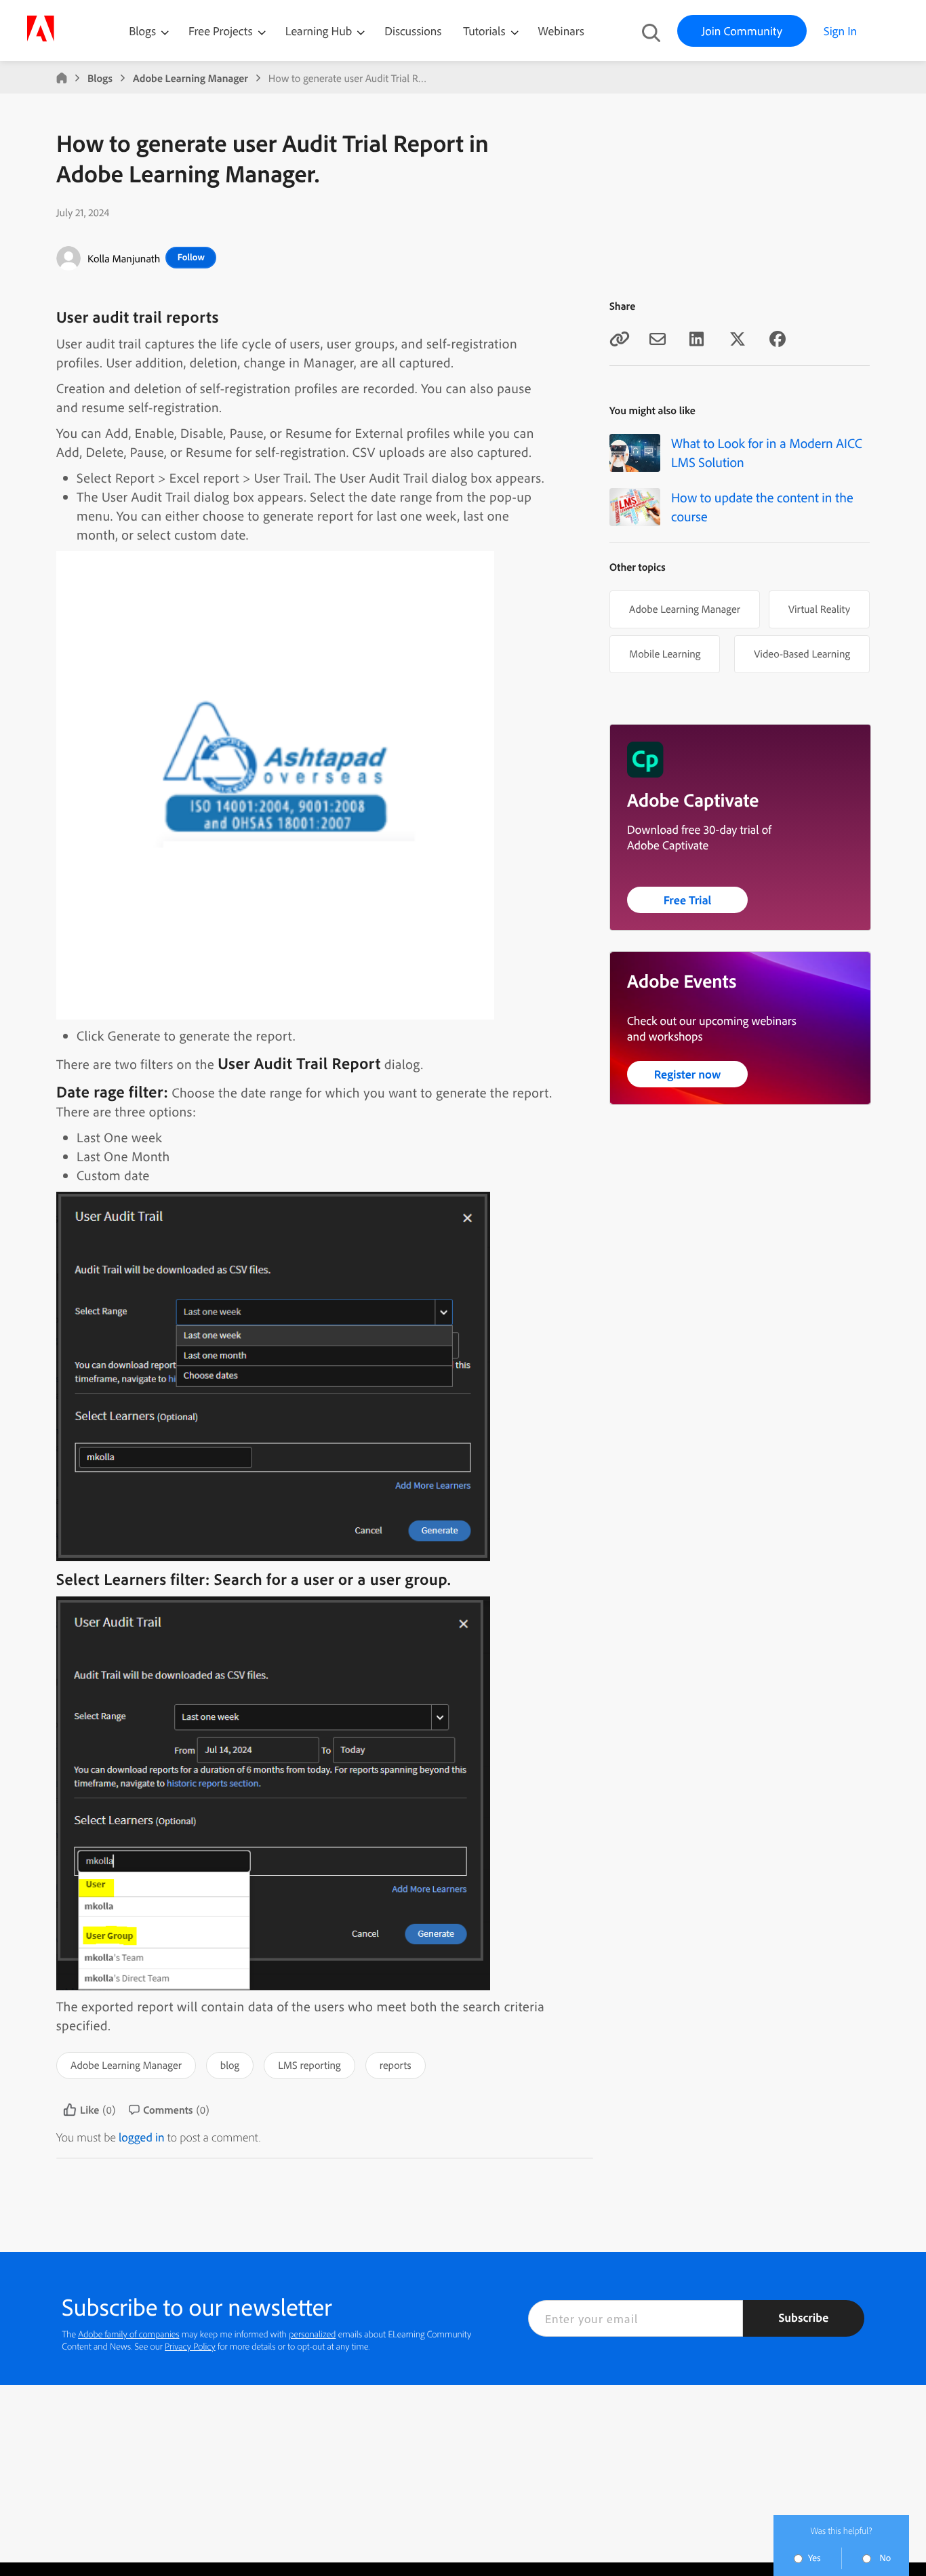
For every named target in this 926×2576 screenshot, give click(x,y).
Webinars (561, 31)
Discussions (413, 31)
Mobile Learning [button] (665, 653)
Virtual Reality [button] (819, 609)
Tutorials (485, 31)
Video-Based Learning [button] (802, 653)
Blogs (142, 31)
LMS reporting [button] (309, 2065)
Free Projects (222, 31)
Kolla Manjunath (124, 258)
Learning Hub (320, 31)
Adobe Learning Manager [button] (126, 2065)
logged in (142, 2137)
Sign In (840, 31)
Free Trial (688, 900)
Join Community (742, 31)
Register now (688, 1074)
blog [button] (230, 2065)
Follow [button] (191, 257)
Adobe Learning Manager (190, 78)
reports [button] (396, 2065)
